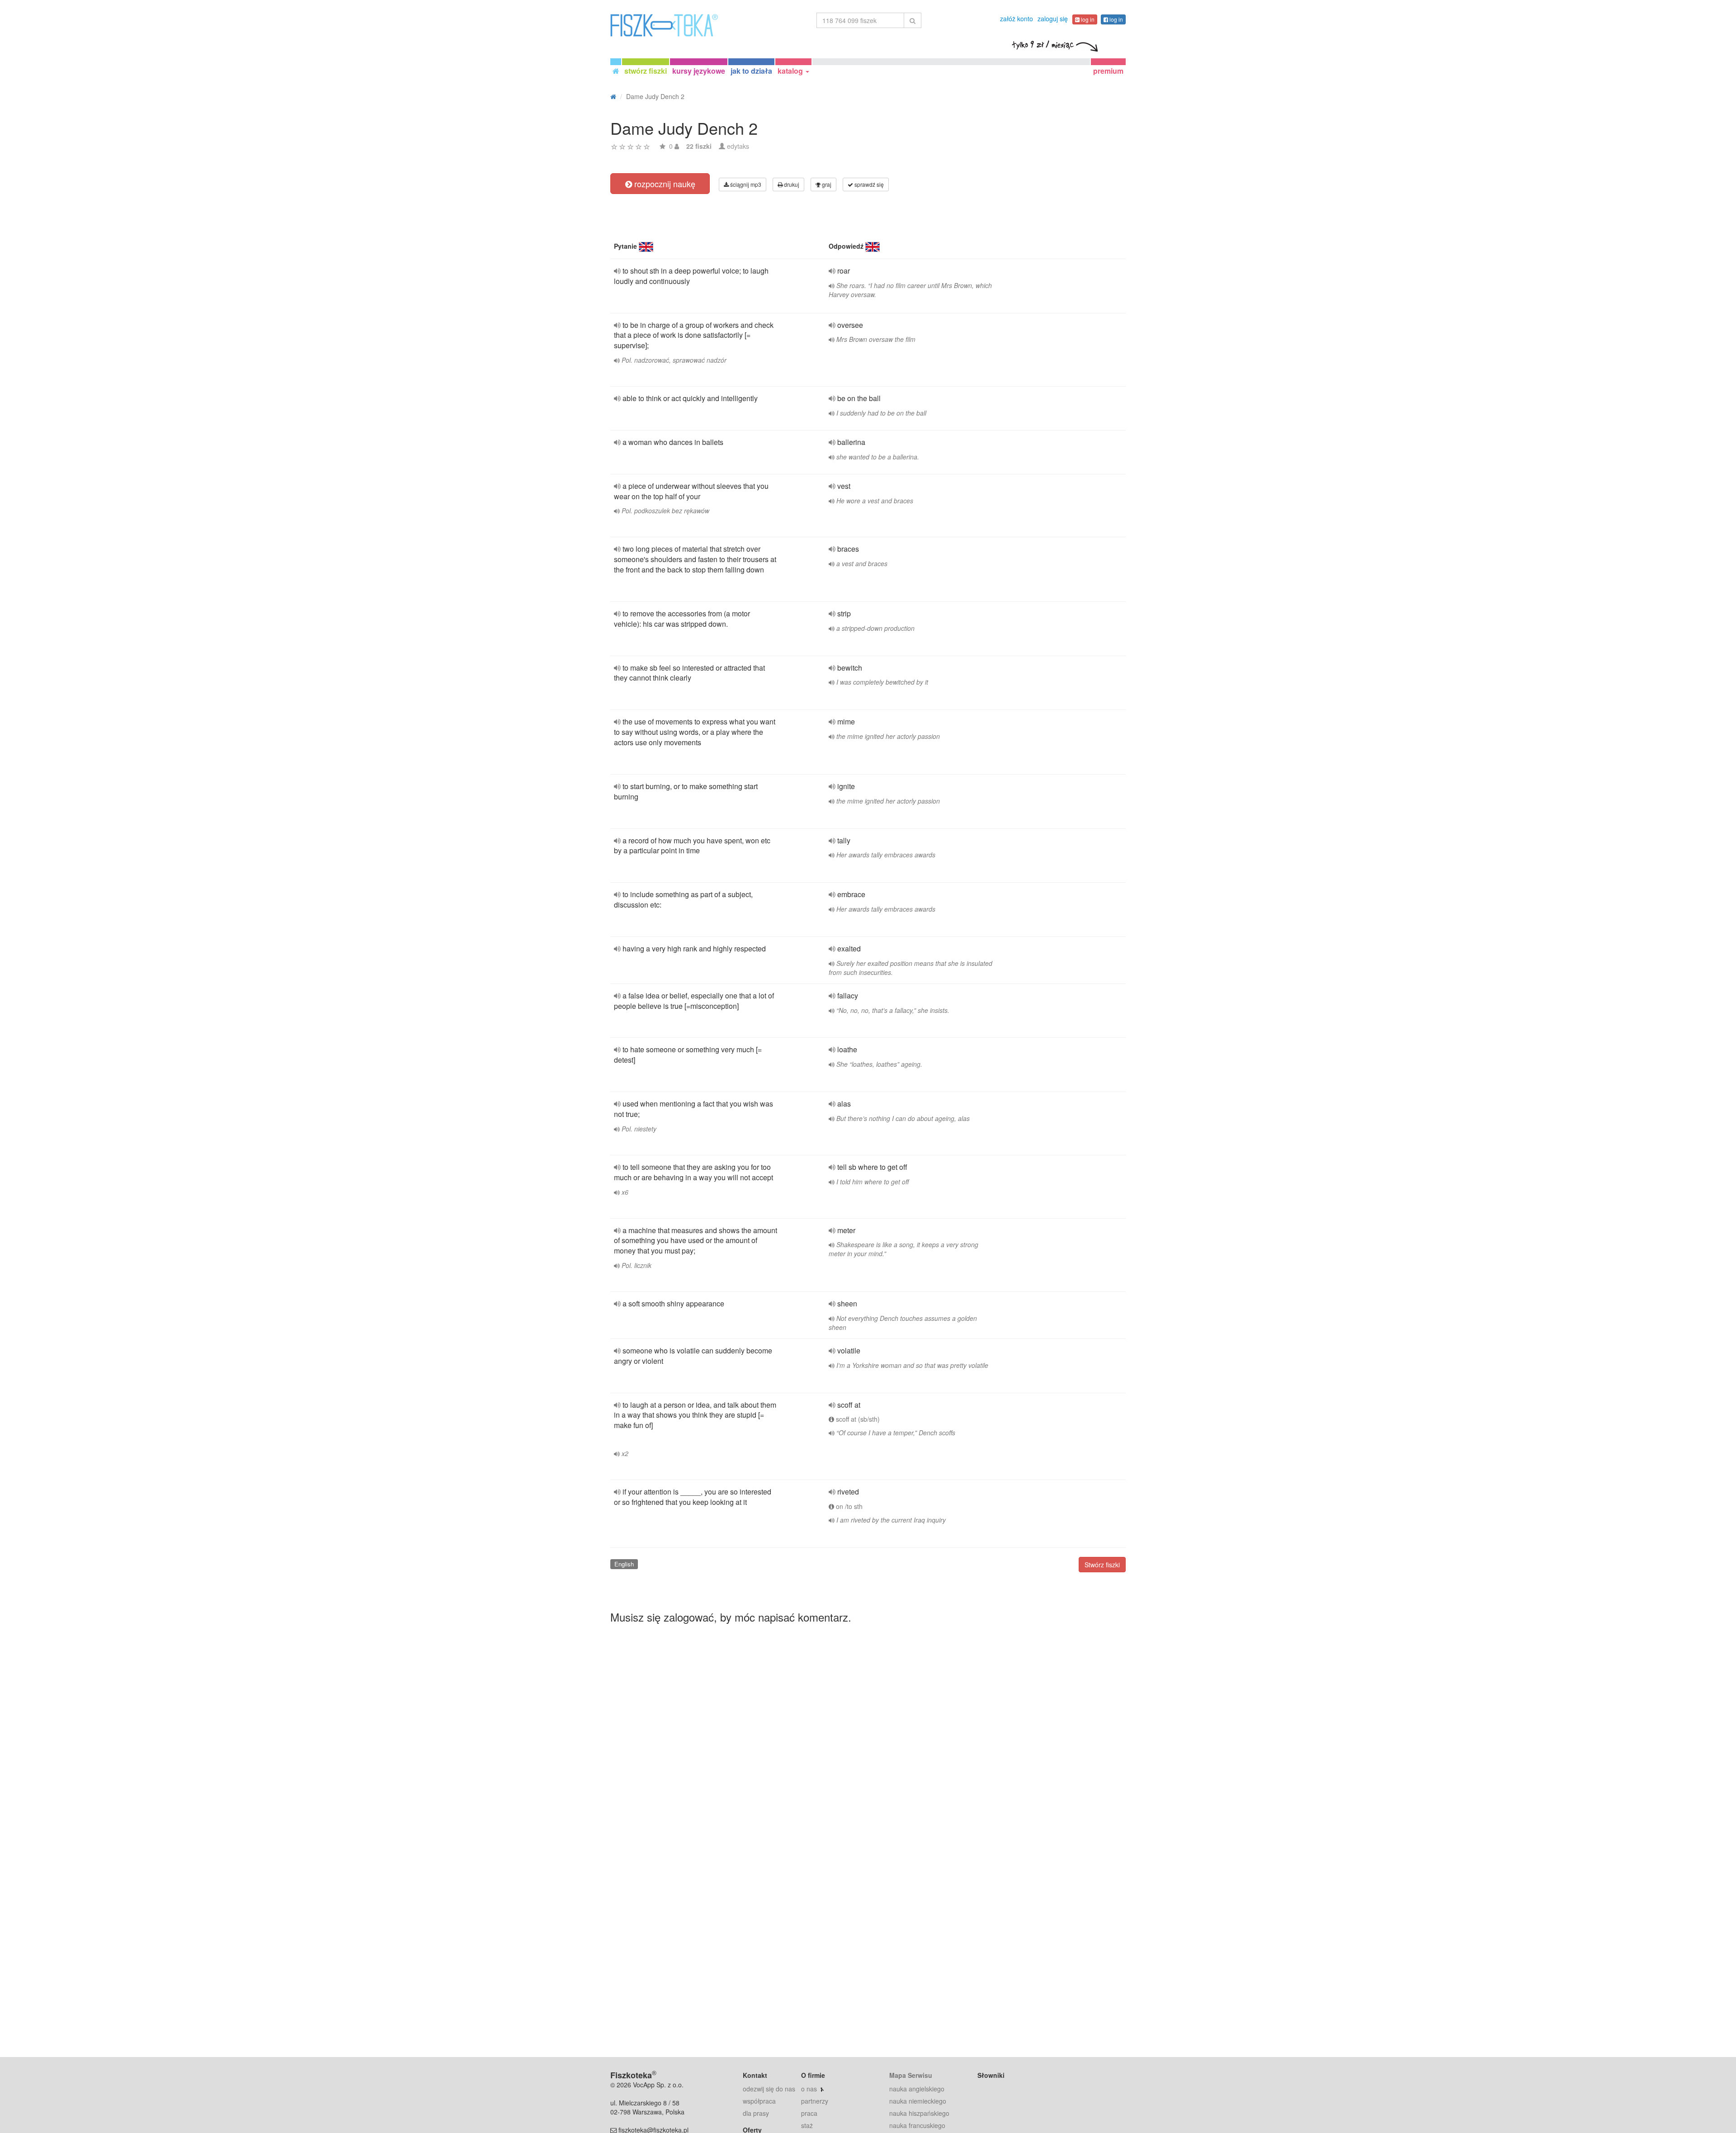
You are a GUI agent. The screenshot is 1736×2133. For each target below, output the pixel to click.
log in (1087, 19)
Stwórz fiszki (1102, 1565)
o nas (809, 2089)
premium (1108, 71)
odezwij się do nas (769, 2089)
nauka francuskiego (917, 2125)
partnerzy (815, 2101)
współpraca (759, 2101)
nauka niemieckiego (918, 2101)
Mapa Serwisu (911, 2075)
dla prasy (756, 2113)
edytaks (738, 146)
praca (809, 2113)
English (624, 1564)
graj (826, 184)
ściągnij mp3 (745, 184)
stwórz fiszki (646, 71)
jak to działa (751, 71)
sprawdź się (868, 184)
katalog (791, 71)
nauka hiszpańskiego (919, 2113)
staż (807, 2125)
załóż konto (1017, 19)
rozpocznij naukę (664, 184)
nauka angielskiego (917, 2089)
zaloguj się (1053, 19)
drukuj (791, 184)
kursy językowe (699, 71)
